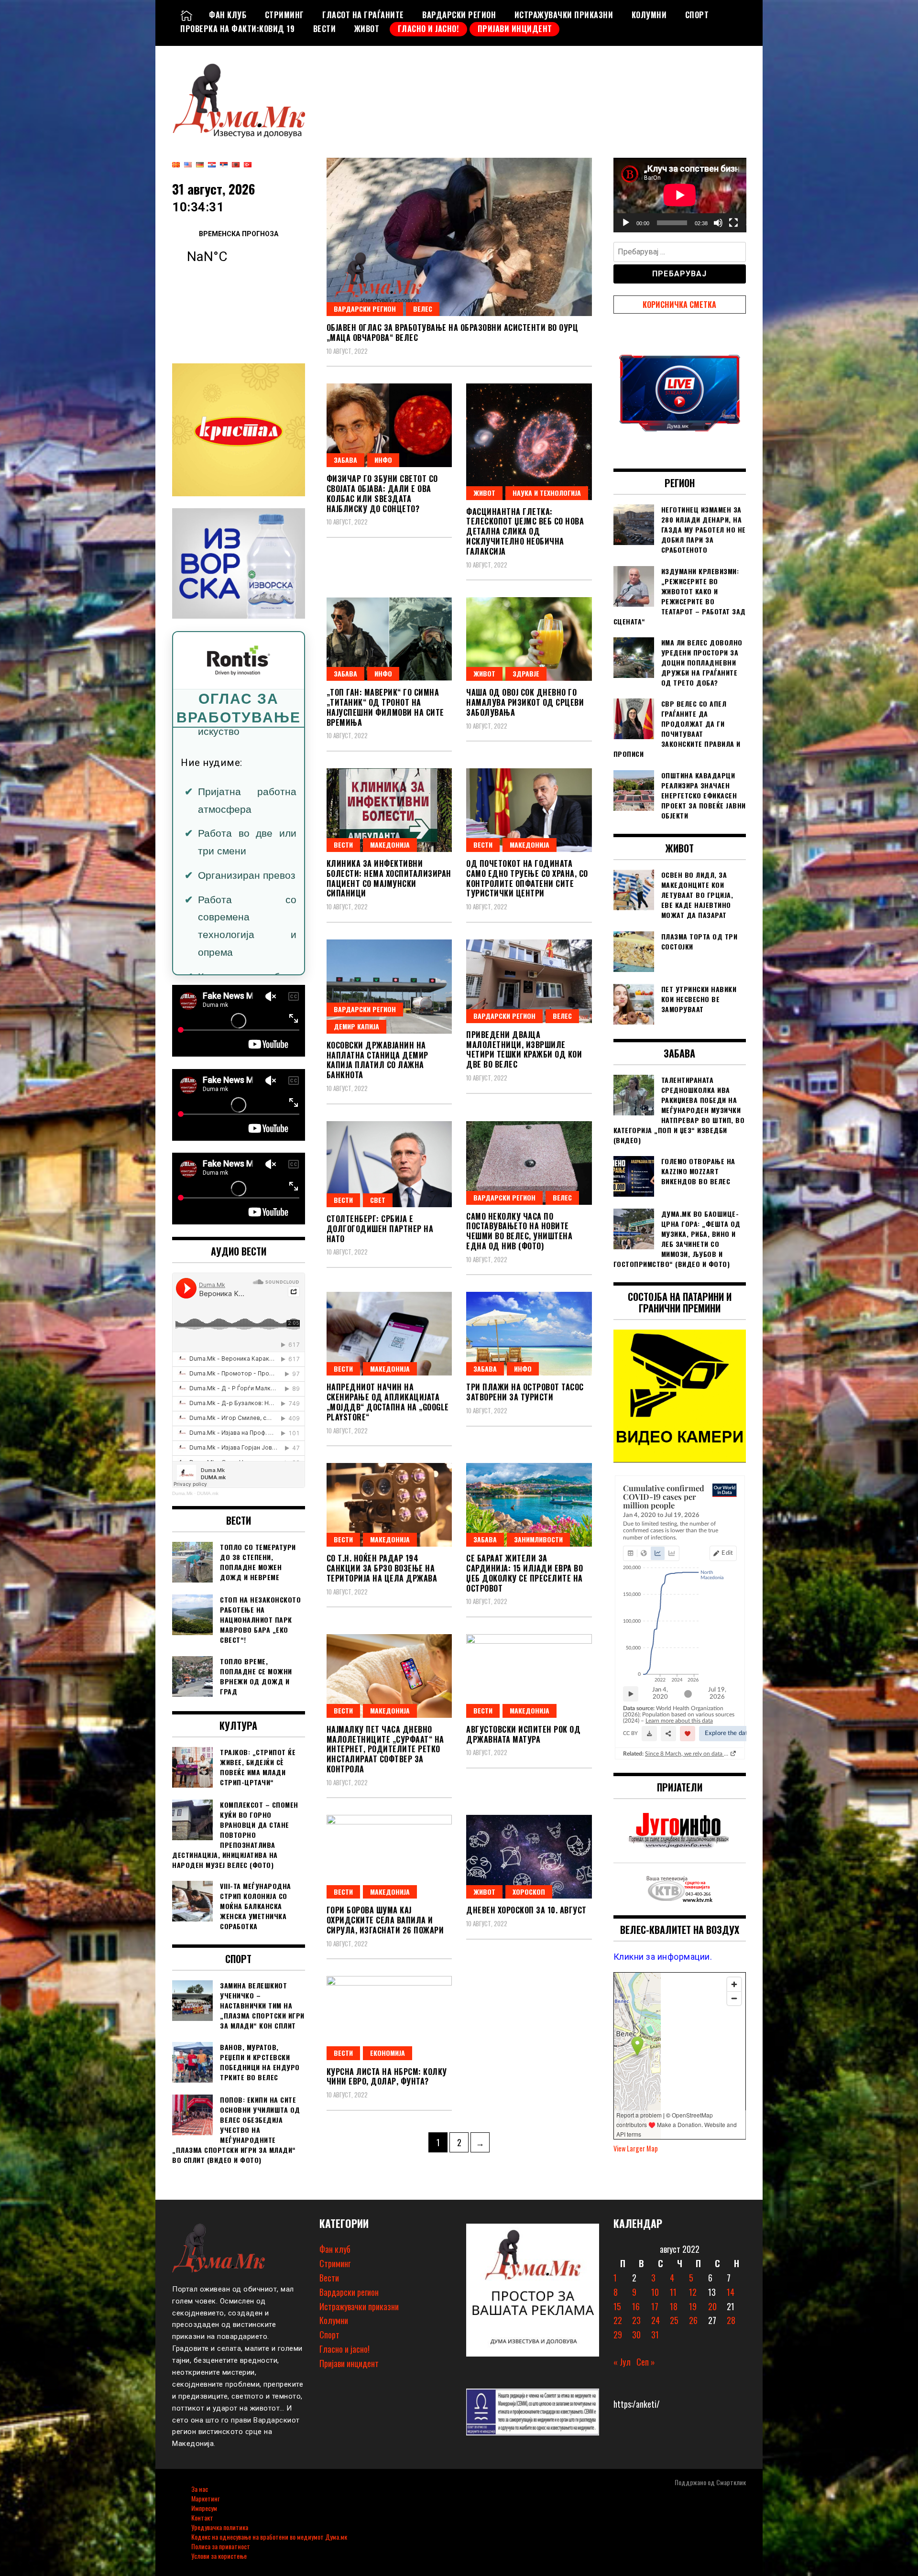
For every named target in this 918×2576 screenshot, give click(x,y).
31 (655, 2335)
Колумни (649, 15)
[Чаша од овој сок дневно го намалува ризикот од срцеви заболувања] (529, 639)
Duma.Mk (182, 1493)
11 (673, 2292)
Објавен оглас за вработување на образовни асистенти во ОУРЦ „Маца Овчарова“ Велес (453, 333)
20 (712, 2306)
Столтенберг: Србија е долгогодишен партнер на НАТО (380, 1229)
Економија (388, 2053)
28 (731, 2320)
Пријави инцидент (515, 29)
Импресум (204, 2508)
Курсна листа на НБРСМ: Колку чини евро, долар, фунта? (387, 2077)
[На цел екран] (733, 223)
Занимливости (538, 1539)
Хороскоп (529, 1892)
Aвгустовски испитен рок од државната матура (523, 1734)
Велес (423, 309)
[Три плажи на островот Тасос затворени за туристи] (529, 1334)
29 (618, 2335)
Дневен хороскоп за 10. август (526, 1910)
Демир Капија (356, 1026)
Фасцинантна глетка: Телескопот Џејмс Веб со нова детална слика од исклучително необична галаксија (525, 531)
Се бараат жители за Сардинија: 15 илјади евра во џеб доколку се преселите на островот (525, 1573)
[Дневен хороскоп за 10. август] (529, 1857)
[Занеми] (718, 223)
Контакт (202, 2517)
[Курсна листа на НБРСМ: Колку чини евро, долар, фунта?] (389, 2018)
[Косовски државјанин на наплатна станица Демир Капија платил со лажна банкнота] (389, 987)
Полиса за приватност (221, 2546)
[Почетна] (186, 15)
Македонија (390, 845)
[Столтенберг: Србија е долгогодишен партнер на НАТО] (389, 1164)
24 (656, 2320)
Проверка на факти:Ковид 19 (237, 29)
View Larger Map (636, 2148)
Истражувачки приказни (564, 15)
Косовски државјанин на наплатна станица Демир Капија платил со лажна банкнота (377, 1060)
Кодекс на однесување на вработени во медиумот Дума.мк (269, 2537)
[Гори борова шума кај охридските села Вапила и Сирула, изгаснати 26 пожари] (389, 1857)
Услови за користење (219, 2556)
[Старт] (626, 223)
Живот (367, 29)
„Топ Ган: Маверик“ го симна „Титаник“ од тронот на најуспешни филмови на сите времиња (385, 707)
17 (655, 2306)
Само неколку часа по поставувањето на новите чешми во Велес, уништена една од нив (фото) (519, 1231)
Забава (345, 460)
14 (731, 2292)
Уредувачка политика (220, 2527)
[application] (680, 195)
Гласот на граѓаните (363, 15)
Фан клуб (228, 15)
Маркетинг (205, 2498)
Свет (378, 1200)
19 (693, 2306)
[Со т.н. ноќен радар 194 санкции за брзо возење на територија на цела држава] (389, 1505)
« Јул (622, 2362)
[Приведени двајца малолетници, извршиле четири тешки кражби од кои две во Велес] (529, 981)
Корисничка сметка (679, 305)
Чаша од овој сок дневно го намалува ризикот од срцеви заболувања (525, 702)
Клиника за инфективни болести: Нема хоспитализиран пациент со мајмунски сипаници (389, 878)
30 (636, 2335)
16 (636, 2306)
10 (655, 2292)
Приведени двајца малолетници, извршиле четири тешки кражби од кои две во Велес (524, 1049)
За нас (200, 2489)
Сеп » (646, 2362)
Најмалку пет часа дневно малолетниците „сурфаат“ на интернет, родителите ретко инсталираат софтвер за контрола (385, 1749)
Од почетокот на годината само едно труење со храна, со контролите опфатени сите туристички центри (527, 878)
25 (674, 2320)
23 (636, 2320)
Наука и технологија (547, 493)
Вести (325, 29)
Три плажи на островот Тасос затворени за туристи (525, 1392)
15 (617, 2306)
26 (693, 2320)
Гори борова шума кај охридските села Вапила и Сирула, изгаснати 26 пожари (385, 1920)
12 (693, 2292)
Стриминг (284, 15)
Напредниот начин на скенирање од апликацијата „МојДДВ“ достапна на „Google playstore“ (388, 1402)
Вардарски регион (459, 15)
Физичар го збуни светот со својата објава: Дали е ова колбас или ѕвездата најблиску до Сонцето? (382, 493)
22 (618, 2320)
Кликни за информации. (663, 1957)
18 (674, 2306)
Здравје (526, 673)
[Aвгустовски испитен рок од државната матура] (529, 1676)
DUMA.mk (208, 1493)
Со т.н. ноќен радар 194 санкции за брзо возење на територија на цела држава (382, 1568)
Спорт (697, 15)
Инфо (383, 460)
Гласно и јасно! (429, 29)
